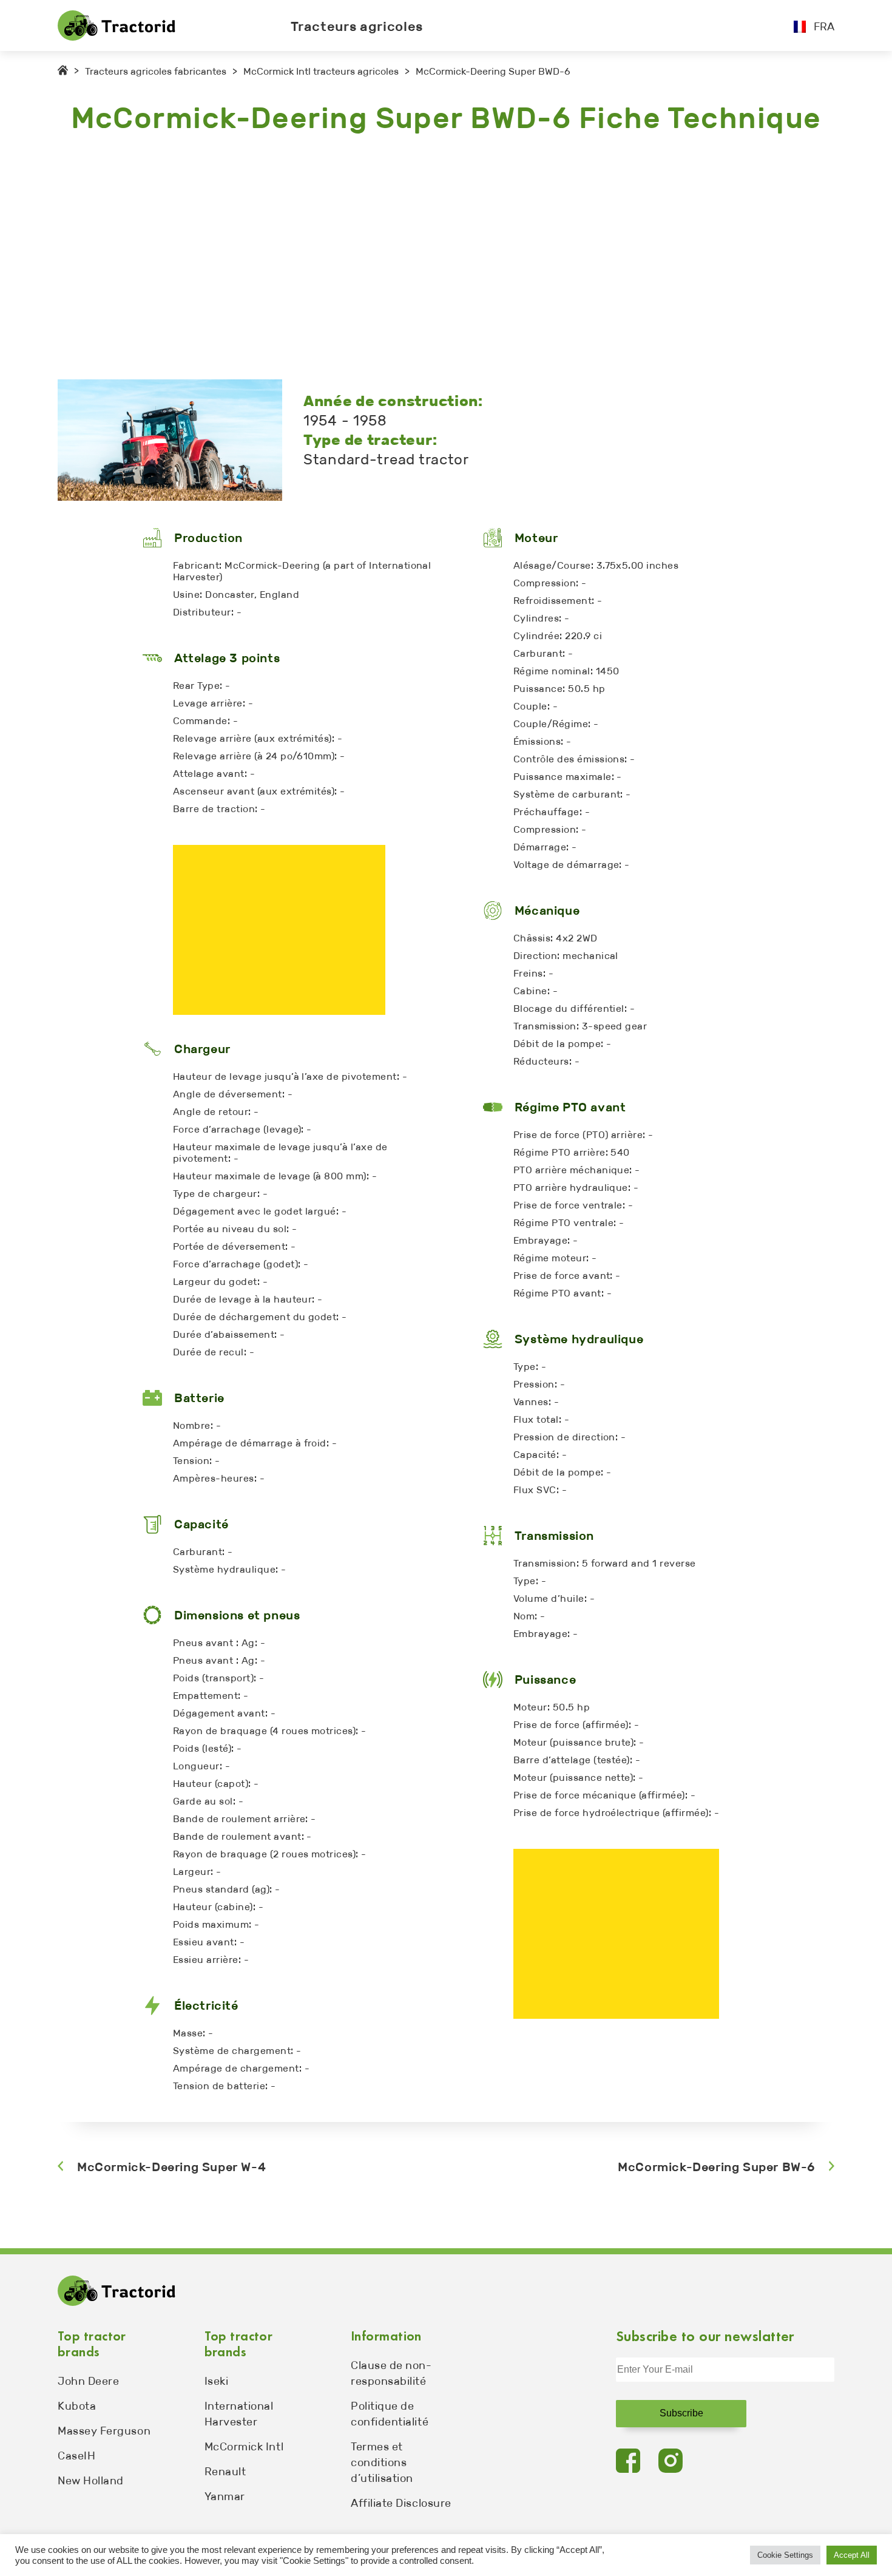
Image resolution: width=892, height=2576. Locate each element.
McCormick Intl (244, 2447)
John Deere (88, 2381)
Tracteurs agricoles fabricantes (156, 71)
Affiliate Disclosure (401, 2503)
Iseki (217, 2381)
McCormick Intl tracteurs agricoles (321, 71)
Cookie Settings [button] (785, 2555)
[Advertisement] (422, 258)
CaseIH (76, 2456)
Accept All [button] (852, 2555)
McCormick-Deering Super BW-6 (716, 2167)
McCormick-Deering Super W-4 (171, 2167)
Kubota (77, 2406)
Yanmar (225, 2496)
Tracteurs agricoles (357, 26)
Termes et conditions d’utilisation (382, 2462)
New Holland (91, 2481)
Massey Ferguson (104, 2431)
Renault (225, 2472)
